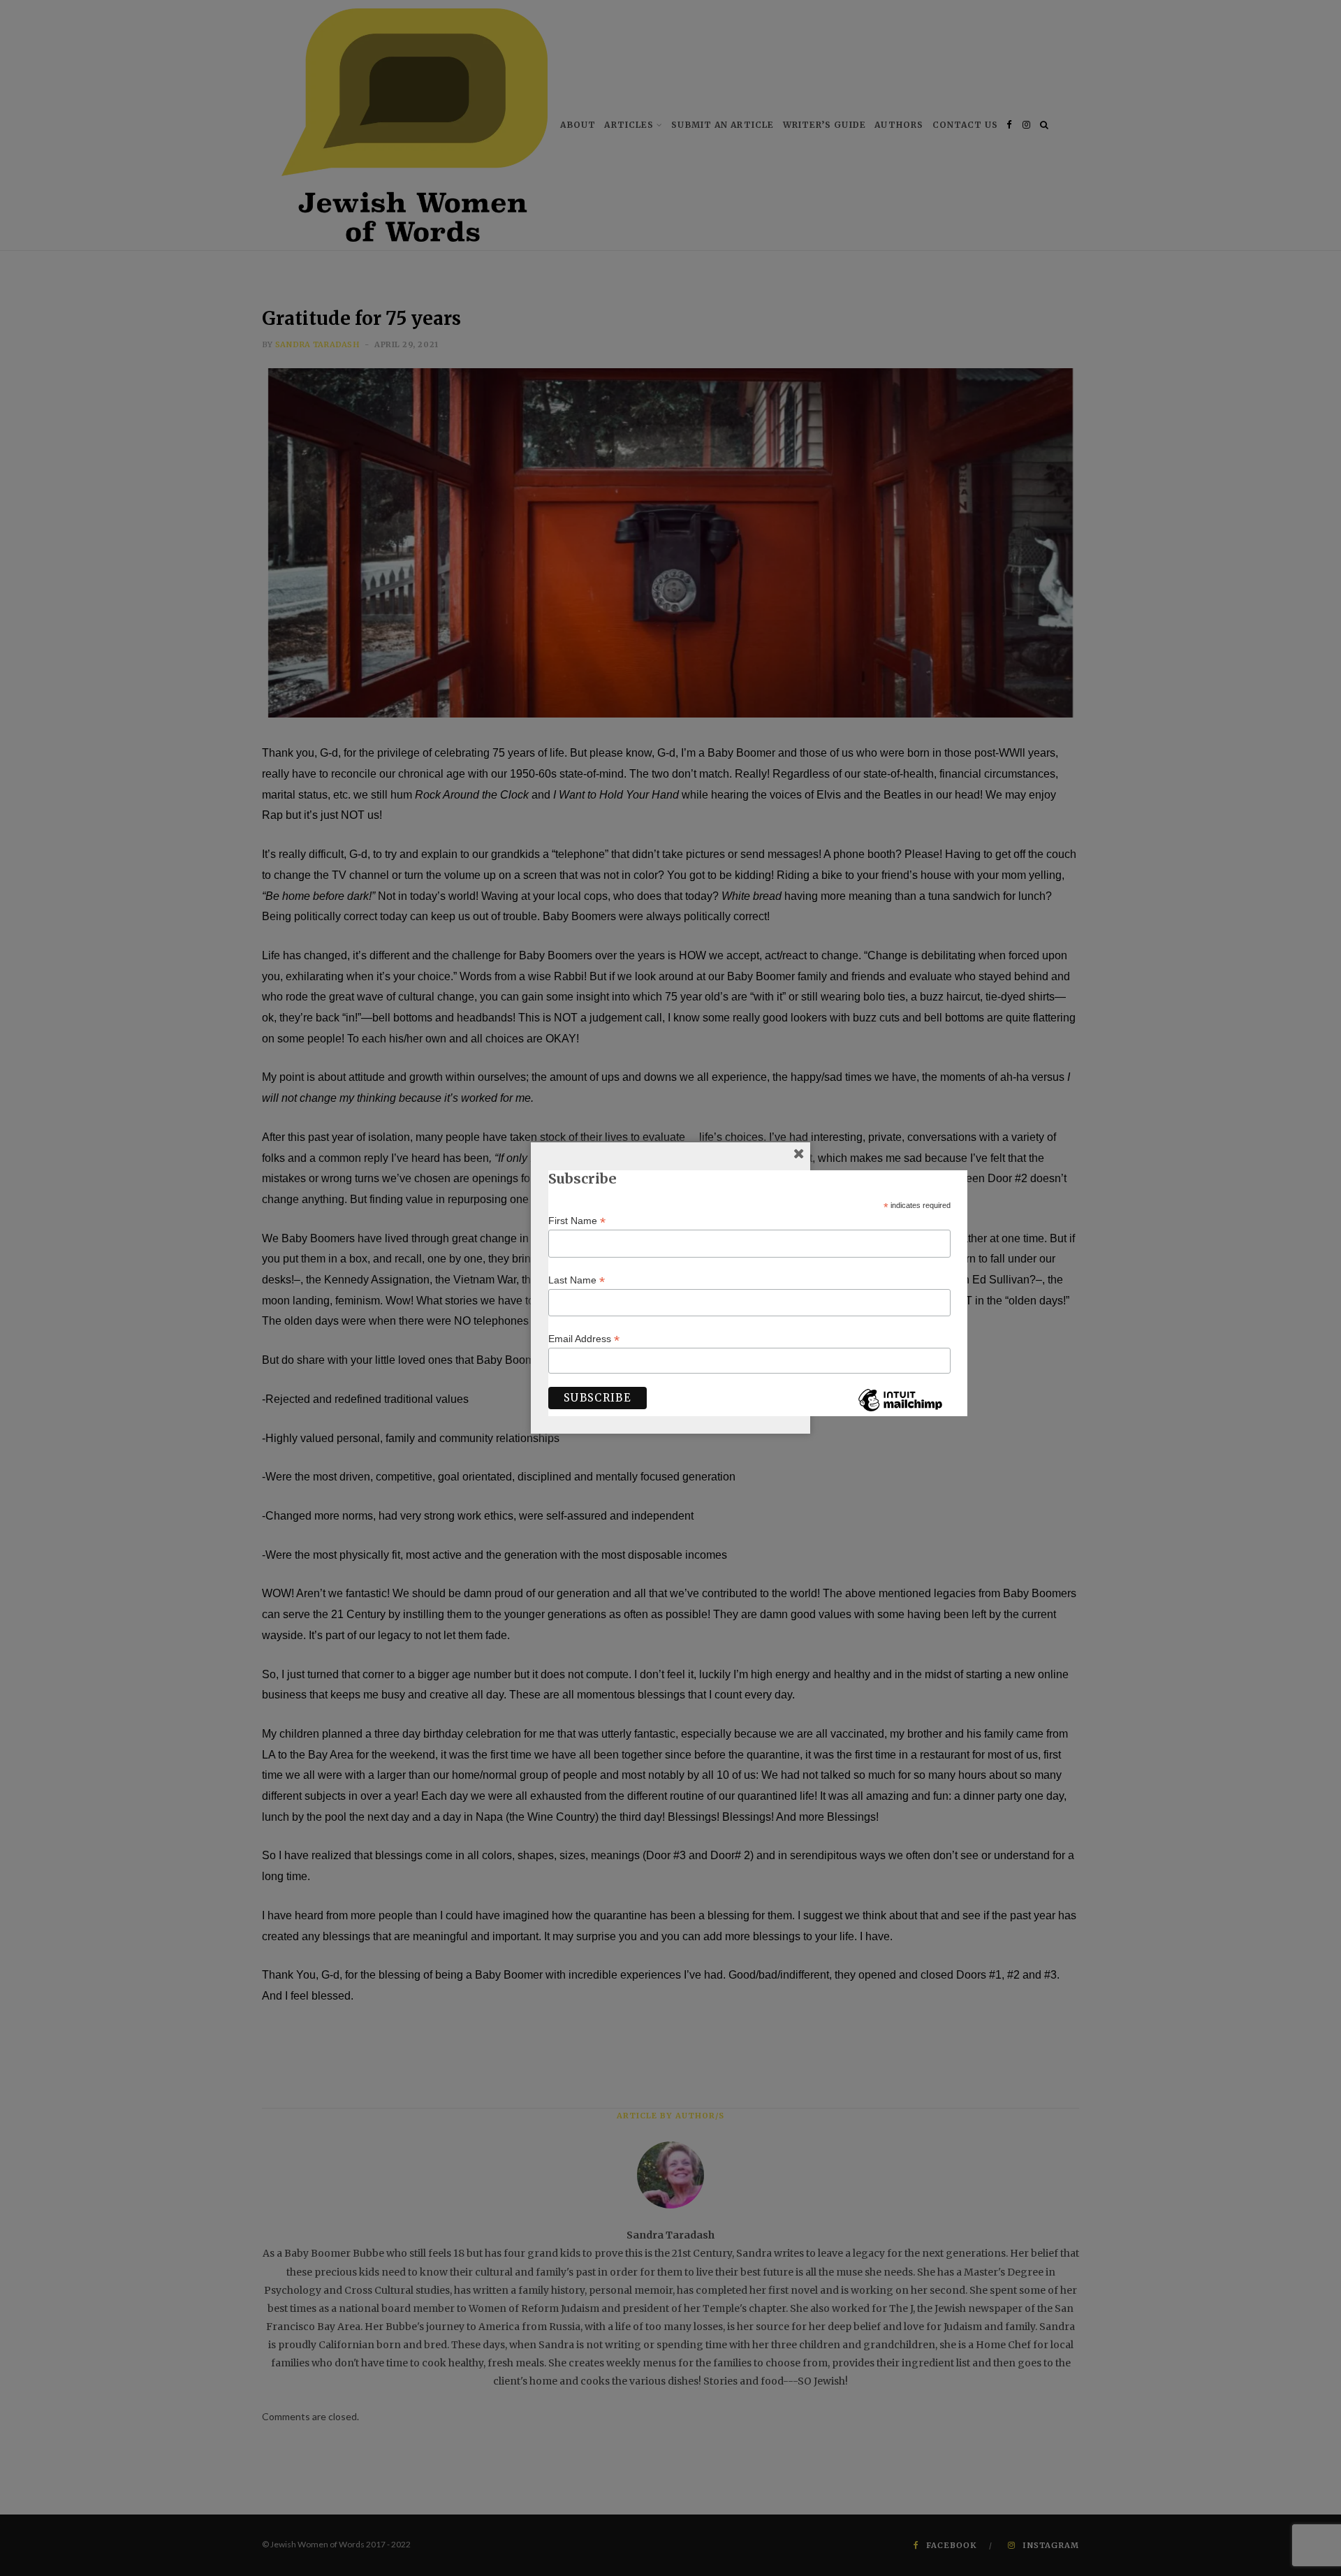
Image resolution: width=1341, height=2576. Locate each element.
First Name (577, 1221)
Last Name (577, 1280)
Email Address (584, 1339)
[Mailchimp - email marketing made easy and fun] (900, 1411)
